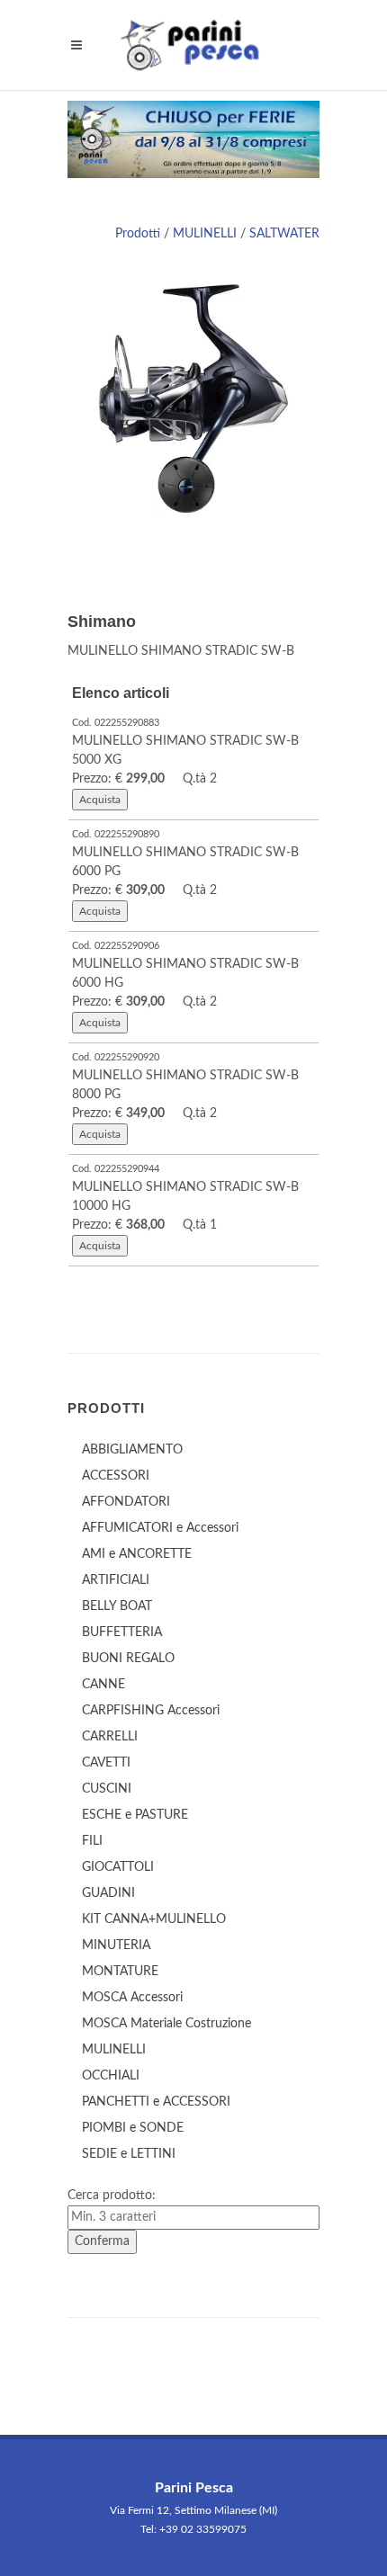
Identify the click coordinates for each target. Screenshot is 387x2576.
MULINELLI (205, 234)
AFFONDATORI (126, 1502)
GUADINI (108, 1893)
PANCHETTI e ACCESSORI (156, 2102)
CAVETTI (106, 1763)
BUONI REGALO (128, 1659)
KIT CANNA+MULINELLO (154, 1919)
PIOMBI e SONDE (133, 2128)
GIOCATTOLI (118, 1867)
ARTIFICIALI (116, 1580)
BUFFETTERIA (122, 1632)
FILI (92, 1841)
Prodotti (138, 234)
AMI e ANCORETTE (137, 1554)
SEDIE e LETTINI (129, 2154)
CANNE (103, 1685)
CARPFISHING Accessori (151, 1711)
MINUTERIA (116, 1945)
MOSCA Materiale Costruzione (166, 2024)
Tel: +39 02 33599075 (193, 2529)
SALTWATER (284, 234)
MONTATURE (120, 1972)
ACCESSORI (116, 1476)
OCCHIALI (111, 2076)
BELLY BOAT (117, 1606)
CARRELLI (110, 1737)
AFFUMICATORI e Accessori (160, 1528)
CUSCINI (107, 1789)
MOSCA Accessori (132, 1998)
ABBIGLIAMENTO (132, 1450)
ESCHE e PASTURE (135, 1815)
